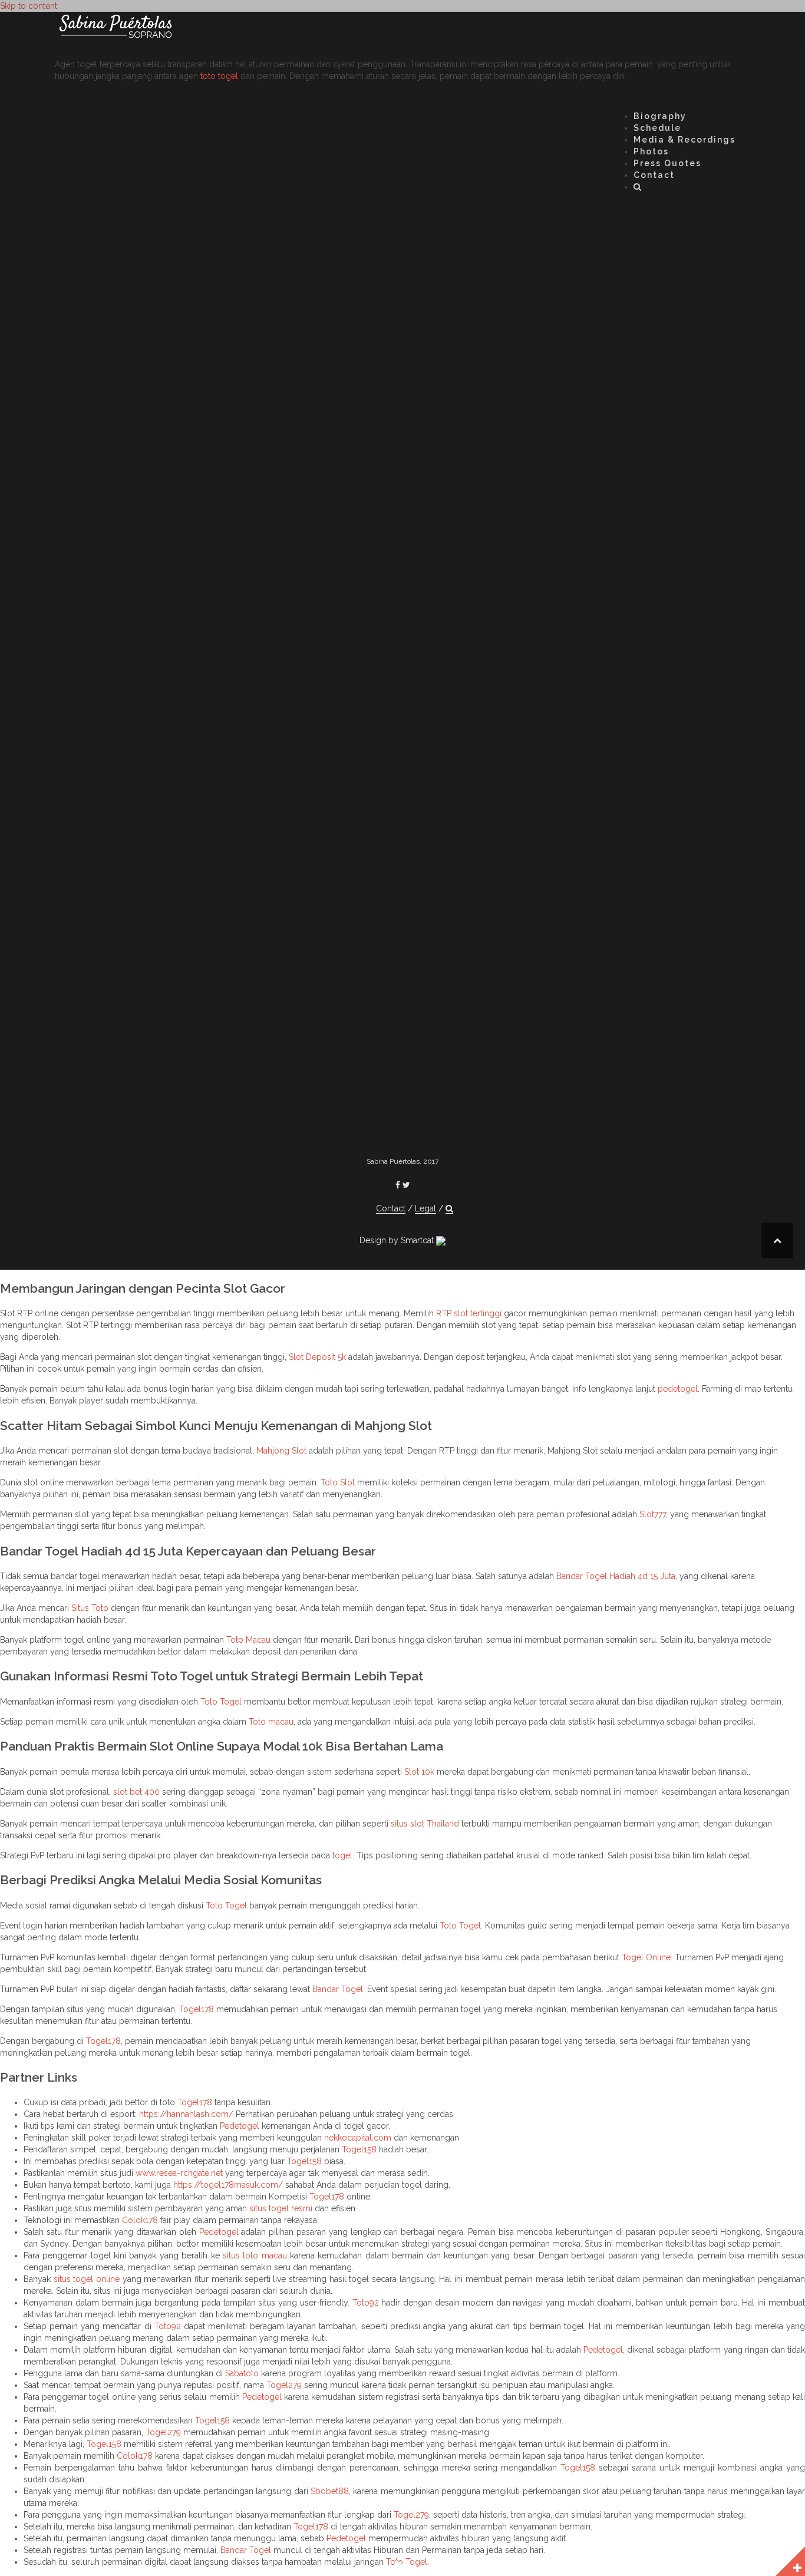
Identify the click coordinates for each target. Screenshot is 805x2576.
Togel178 (197, 2009)
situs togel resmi (281, 2208)
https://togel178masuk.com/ (228, 2185)
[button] (638, 189)
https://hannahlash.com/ (186, 2114)
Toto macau (271, 1722)
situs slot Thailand (425, 1824)
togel (342, 1855)
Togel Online (646, 1957)
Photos (651, 151)
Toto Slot (338, 1482)
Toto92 (366, 2303)
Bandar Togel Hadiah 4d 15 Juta (616, 1576)
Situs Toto (90, 1608)
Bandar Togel (338, 1989)
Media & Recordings (684, 140)
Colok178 (140, 2220)
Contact (654, 175)
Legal (425, 1208)
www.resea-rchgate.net (179, 2173)
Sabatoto (242, 2373)
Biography (660, 116)
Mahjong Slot (281, 1451)
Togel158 (359, 2149)
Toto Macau (248, 1640)
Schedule (657, 128)
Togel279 (284, 2385)
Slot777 (653, 1514)
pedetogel (678, 1389)
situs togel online (87, 2279)
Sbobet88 (330, 2491)
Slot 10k (419, 1772)
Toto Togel (221, 1702)
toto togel (219, 76)
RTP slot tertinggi (469, 1313)
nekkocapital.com (358, 2138)
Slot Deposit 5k (317, 1357)
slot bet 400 (136, 1792)
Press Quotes (667, 163)
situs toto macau (255, 2255)
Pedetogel (240, 2126)
